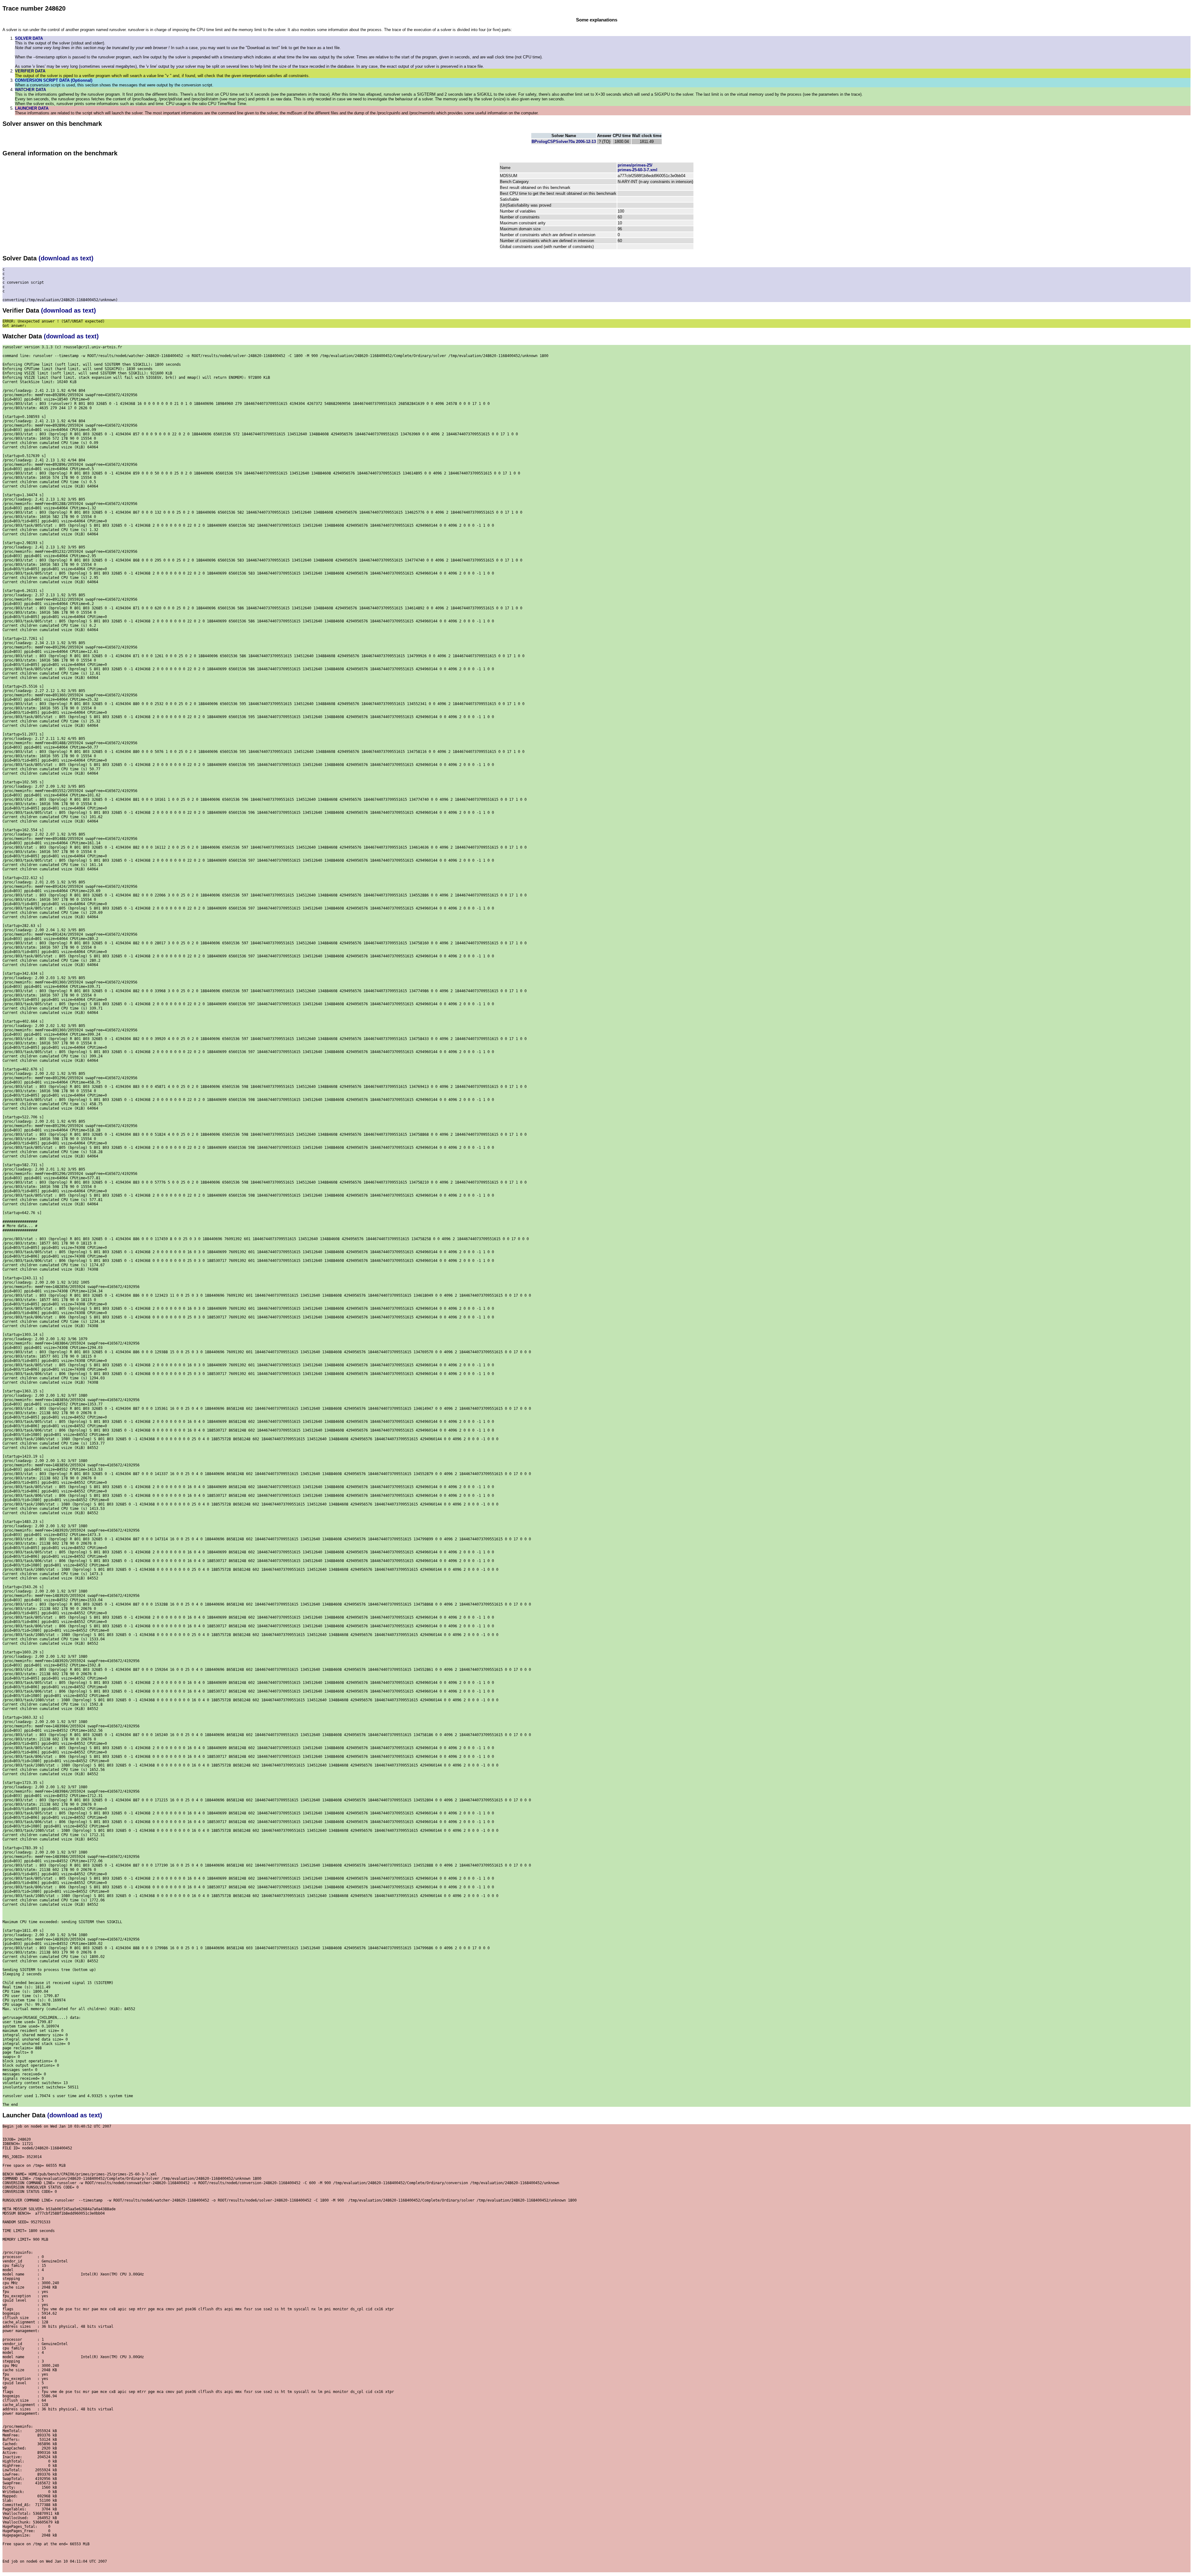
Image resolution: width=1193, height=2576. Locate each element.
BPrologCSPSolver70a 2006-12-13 (564, 142)
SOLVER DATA (29, 38)
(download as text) (66, 258)
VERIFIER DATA (30, 71)
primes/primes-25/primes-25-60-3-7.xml (638, 167)
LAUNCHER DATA (32, 108)
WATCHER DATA (30, 90)
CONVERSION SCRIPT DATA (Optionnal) (54, 80)
